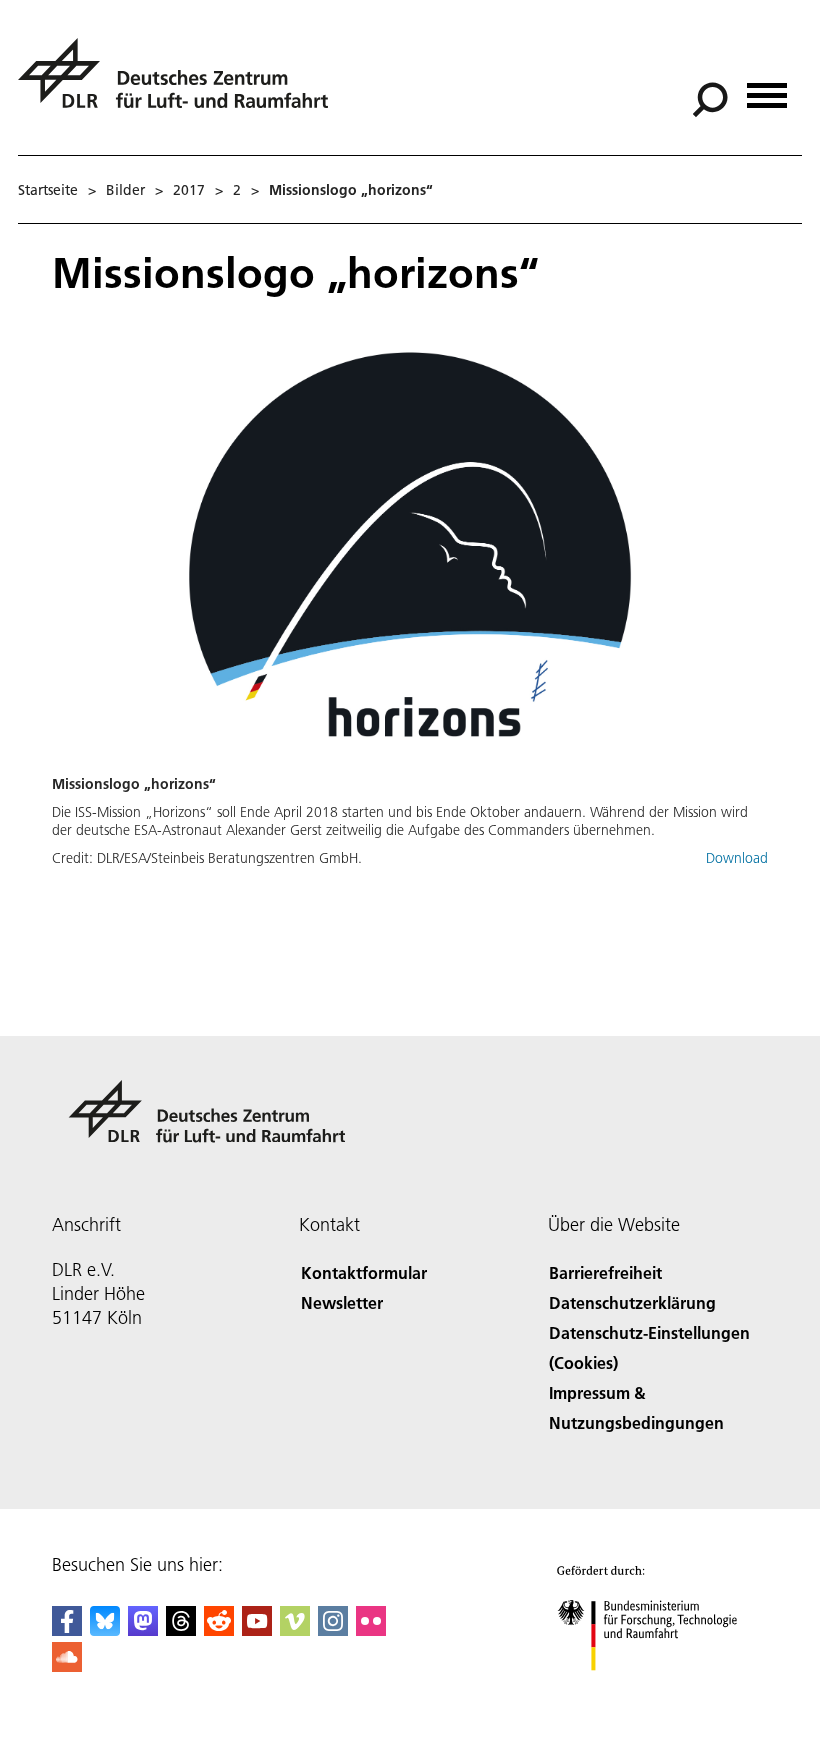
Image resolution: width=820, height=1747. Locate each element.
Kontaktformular (364, 1272)
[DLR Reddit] (219, 1629)
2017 (189, 190)
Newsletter (342, 1302)
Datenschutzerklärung (632, 1302)
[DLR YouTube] (257, 1629)
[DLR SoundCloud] (67, 1665)
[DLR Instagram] (333, 1629)
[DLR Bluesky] (105, 1629)
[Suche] (712, 98)
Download (737, 858)
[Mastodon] (143, 1629)
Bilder (125, 190)
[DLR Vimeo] (295, 1629)
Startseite (48, 190)
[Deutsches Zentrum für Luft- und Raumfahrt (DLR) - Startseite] (181, 84)
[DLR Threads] (181, 1629)
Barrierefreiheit (605, 1272)
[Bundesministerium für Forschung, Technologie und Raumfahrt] (658, 1690)
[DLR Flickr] (371, 1629)
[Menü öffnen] (767, 88)
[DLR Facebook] (67, 1629)
